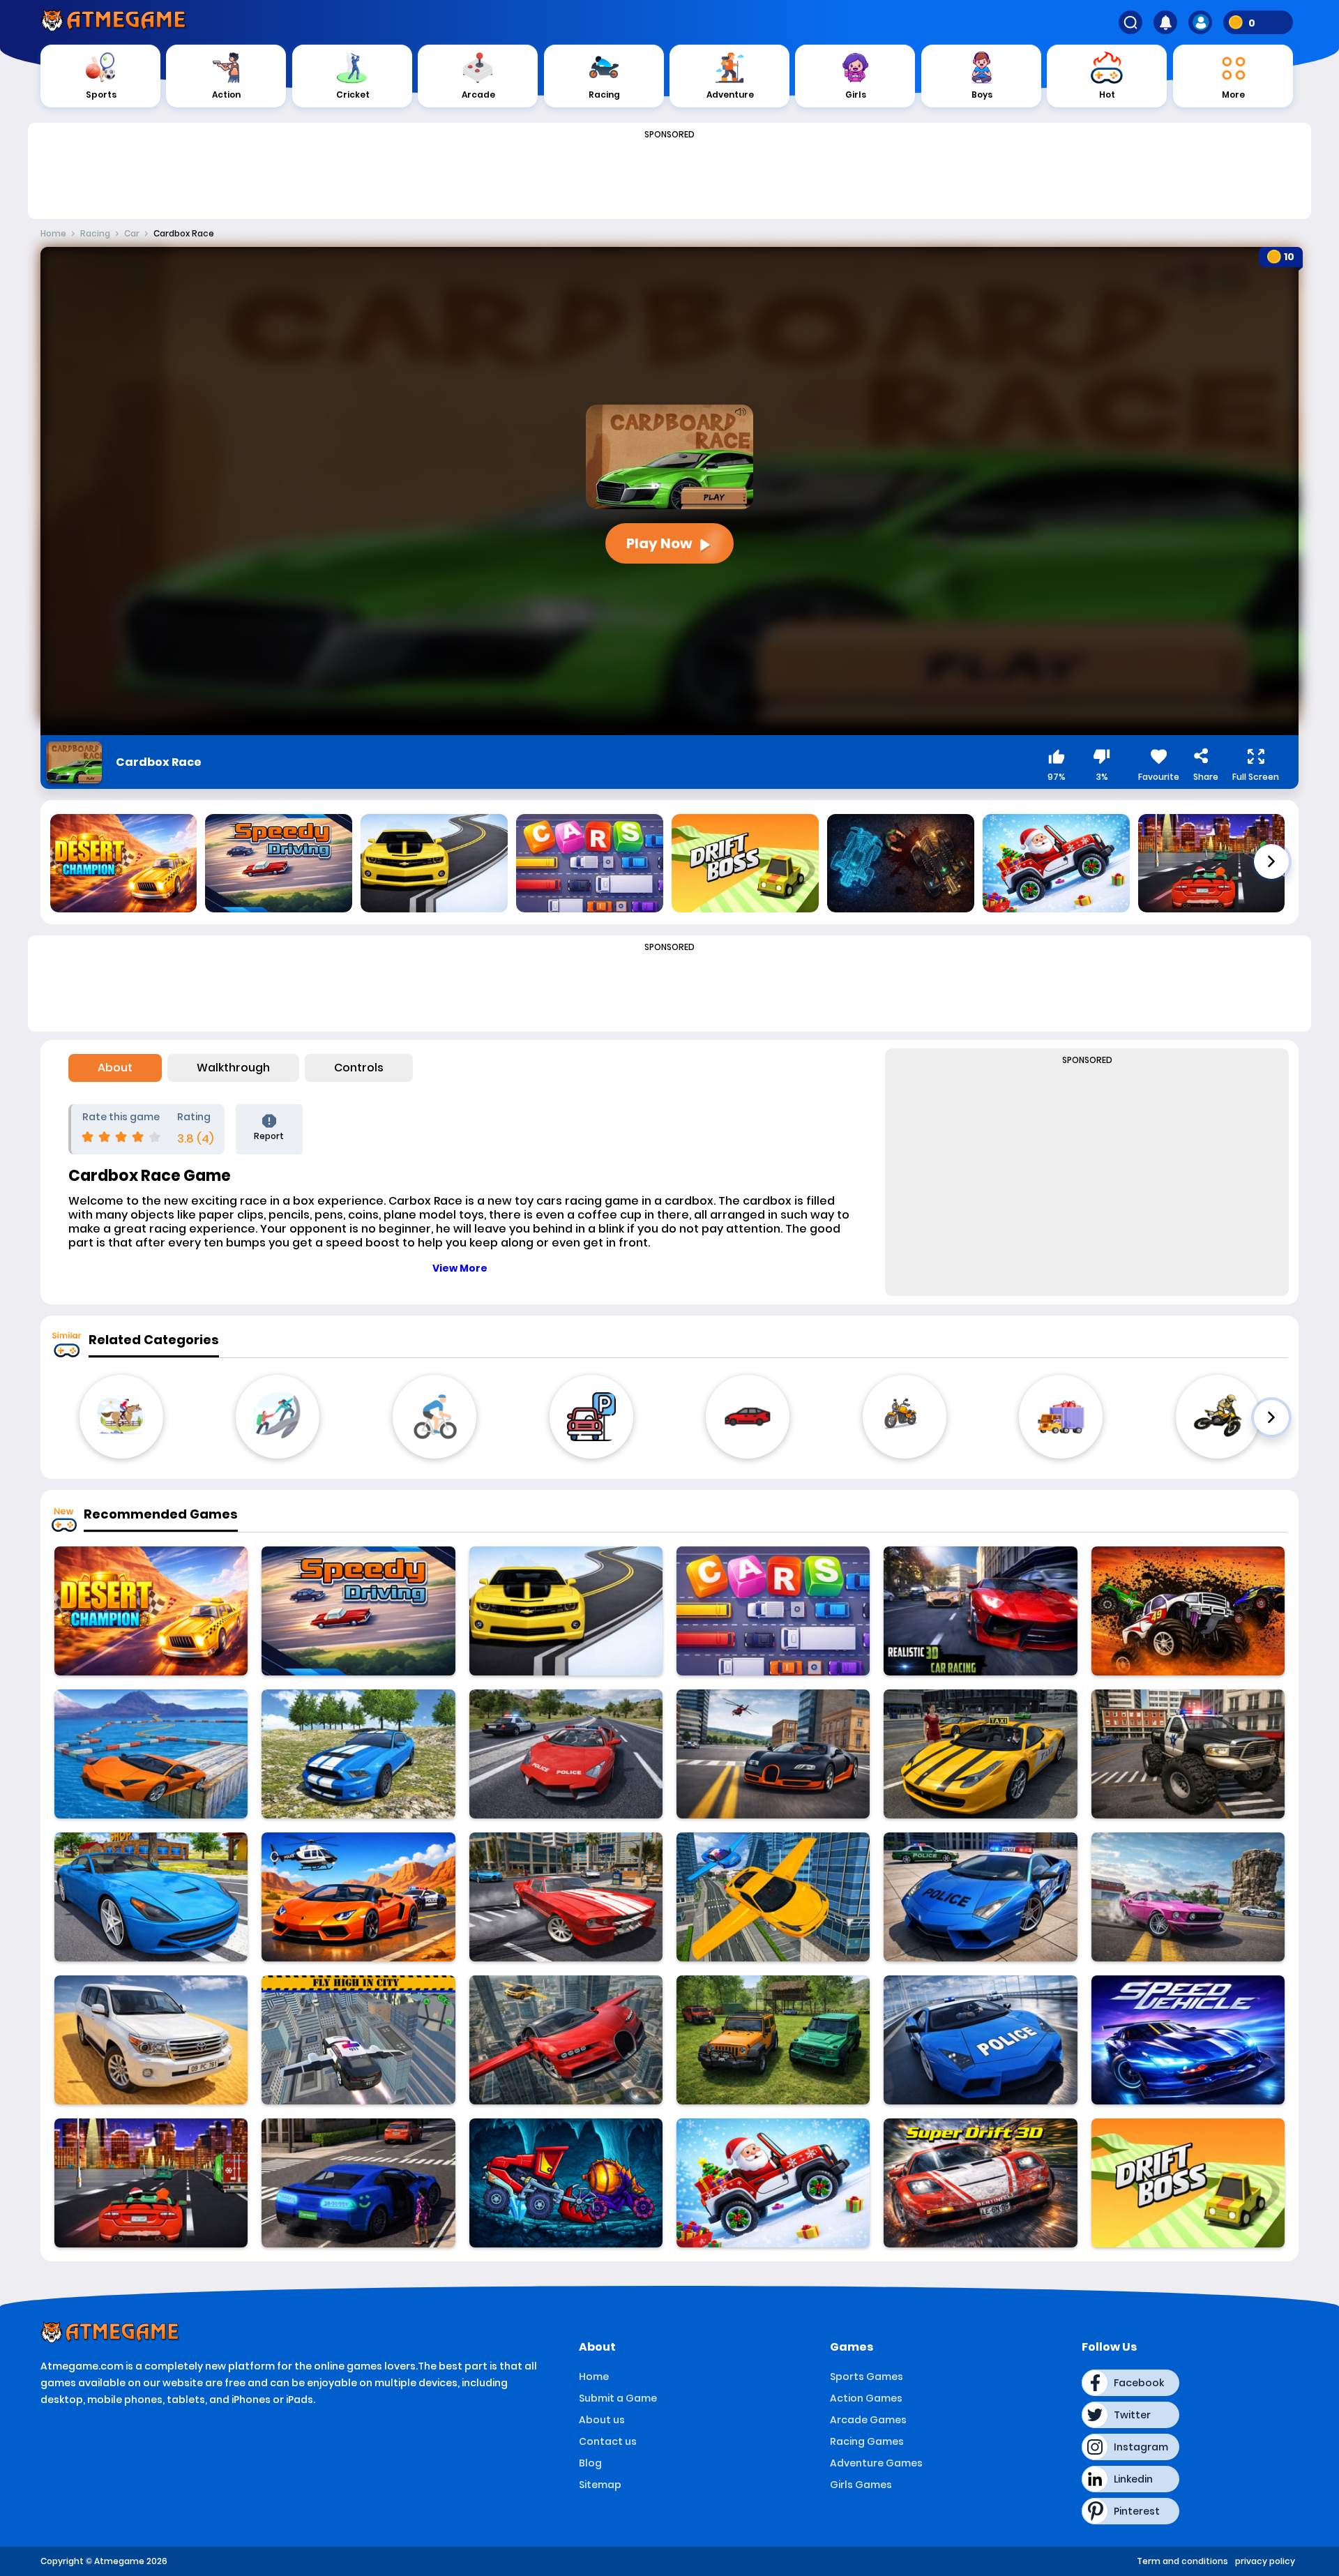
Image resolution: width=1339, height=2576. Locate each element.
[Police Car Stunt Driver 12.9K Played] (566, 1754)
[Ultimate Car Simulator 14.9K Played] (773, 1754)
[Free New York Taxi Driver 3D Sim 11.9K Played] (980, 1754)
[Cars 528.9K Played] (773, 1611)
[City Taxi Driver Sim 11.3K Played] (358, 2183)
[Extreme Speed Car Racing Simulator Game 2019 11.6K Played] (1188, 2040)
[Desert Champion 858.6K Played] (151, 1611)
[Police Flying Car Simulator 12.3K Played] (358, 2040)
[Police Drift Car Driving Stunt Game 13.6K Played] (980, 1897)
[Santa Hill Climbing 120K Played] (773, 2183)
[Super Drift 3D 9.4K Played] (980, 2183)
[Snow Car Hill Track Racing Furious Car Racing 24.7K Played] (980, 1611)
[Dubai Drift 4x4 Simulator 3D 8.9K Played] (151, 2040)
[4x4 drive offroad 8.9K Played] (773, 2040)
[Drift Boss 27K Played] (1188, 2183)
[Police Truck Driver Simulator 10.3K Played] (1188, 1754)
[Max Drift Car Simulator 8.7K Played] (1188, 1897)
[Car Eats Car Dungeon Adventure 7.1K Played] (566, 2183)
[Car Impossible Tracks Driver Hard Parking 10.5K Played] (151, 1754)
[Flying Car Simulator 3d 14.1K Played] (773, 1897)
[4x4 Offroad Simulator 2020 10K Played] (358, 1754)
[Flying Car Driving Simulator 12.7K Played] (566, 2040)
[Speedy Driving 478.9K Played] (358, 1611)
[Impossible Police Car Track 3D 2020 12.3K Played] (980, 2040)
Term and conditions (1182, 2561)
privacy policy (1265, 2561)
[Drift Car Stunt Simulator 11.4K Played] (566, 1897)
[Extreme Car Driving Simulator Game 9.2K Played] (151, 1897)
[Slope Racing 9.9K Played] (1188, 1611)
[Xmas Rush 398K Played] (151, 2183)
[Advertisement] (669, 176)
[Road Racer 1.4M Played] (566, 1611)
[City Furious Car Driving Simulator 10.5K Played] (358, 1897)
